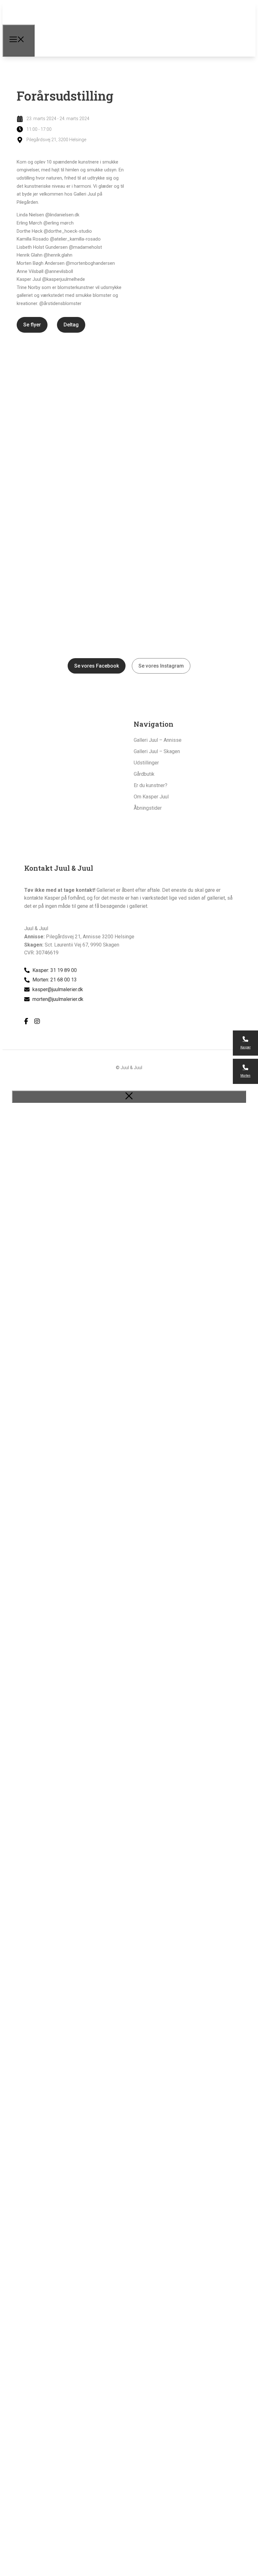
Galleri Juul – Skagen (157, 751)
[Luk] (129, 1097)
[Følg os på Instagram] (37, 1021)
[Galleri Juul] (61, 32)
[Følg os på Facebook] (26, 1021)
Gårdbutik (144, 774)
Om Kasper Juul (151, 797)
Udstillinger (146, 763)
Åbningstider (148, 808)
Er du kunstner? (151, 785)
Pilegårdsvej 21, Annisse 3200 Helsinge (90, 937)
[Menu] (19, 41)
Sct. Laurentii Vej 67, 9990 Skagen (82, 945)
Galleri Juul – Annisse (158, 740)
